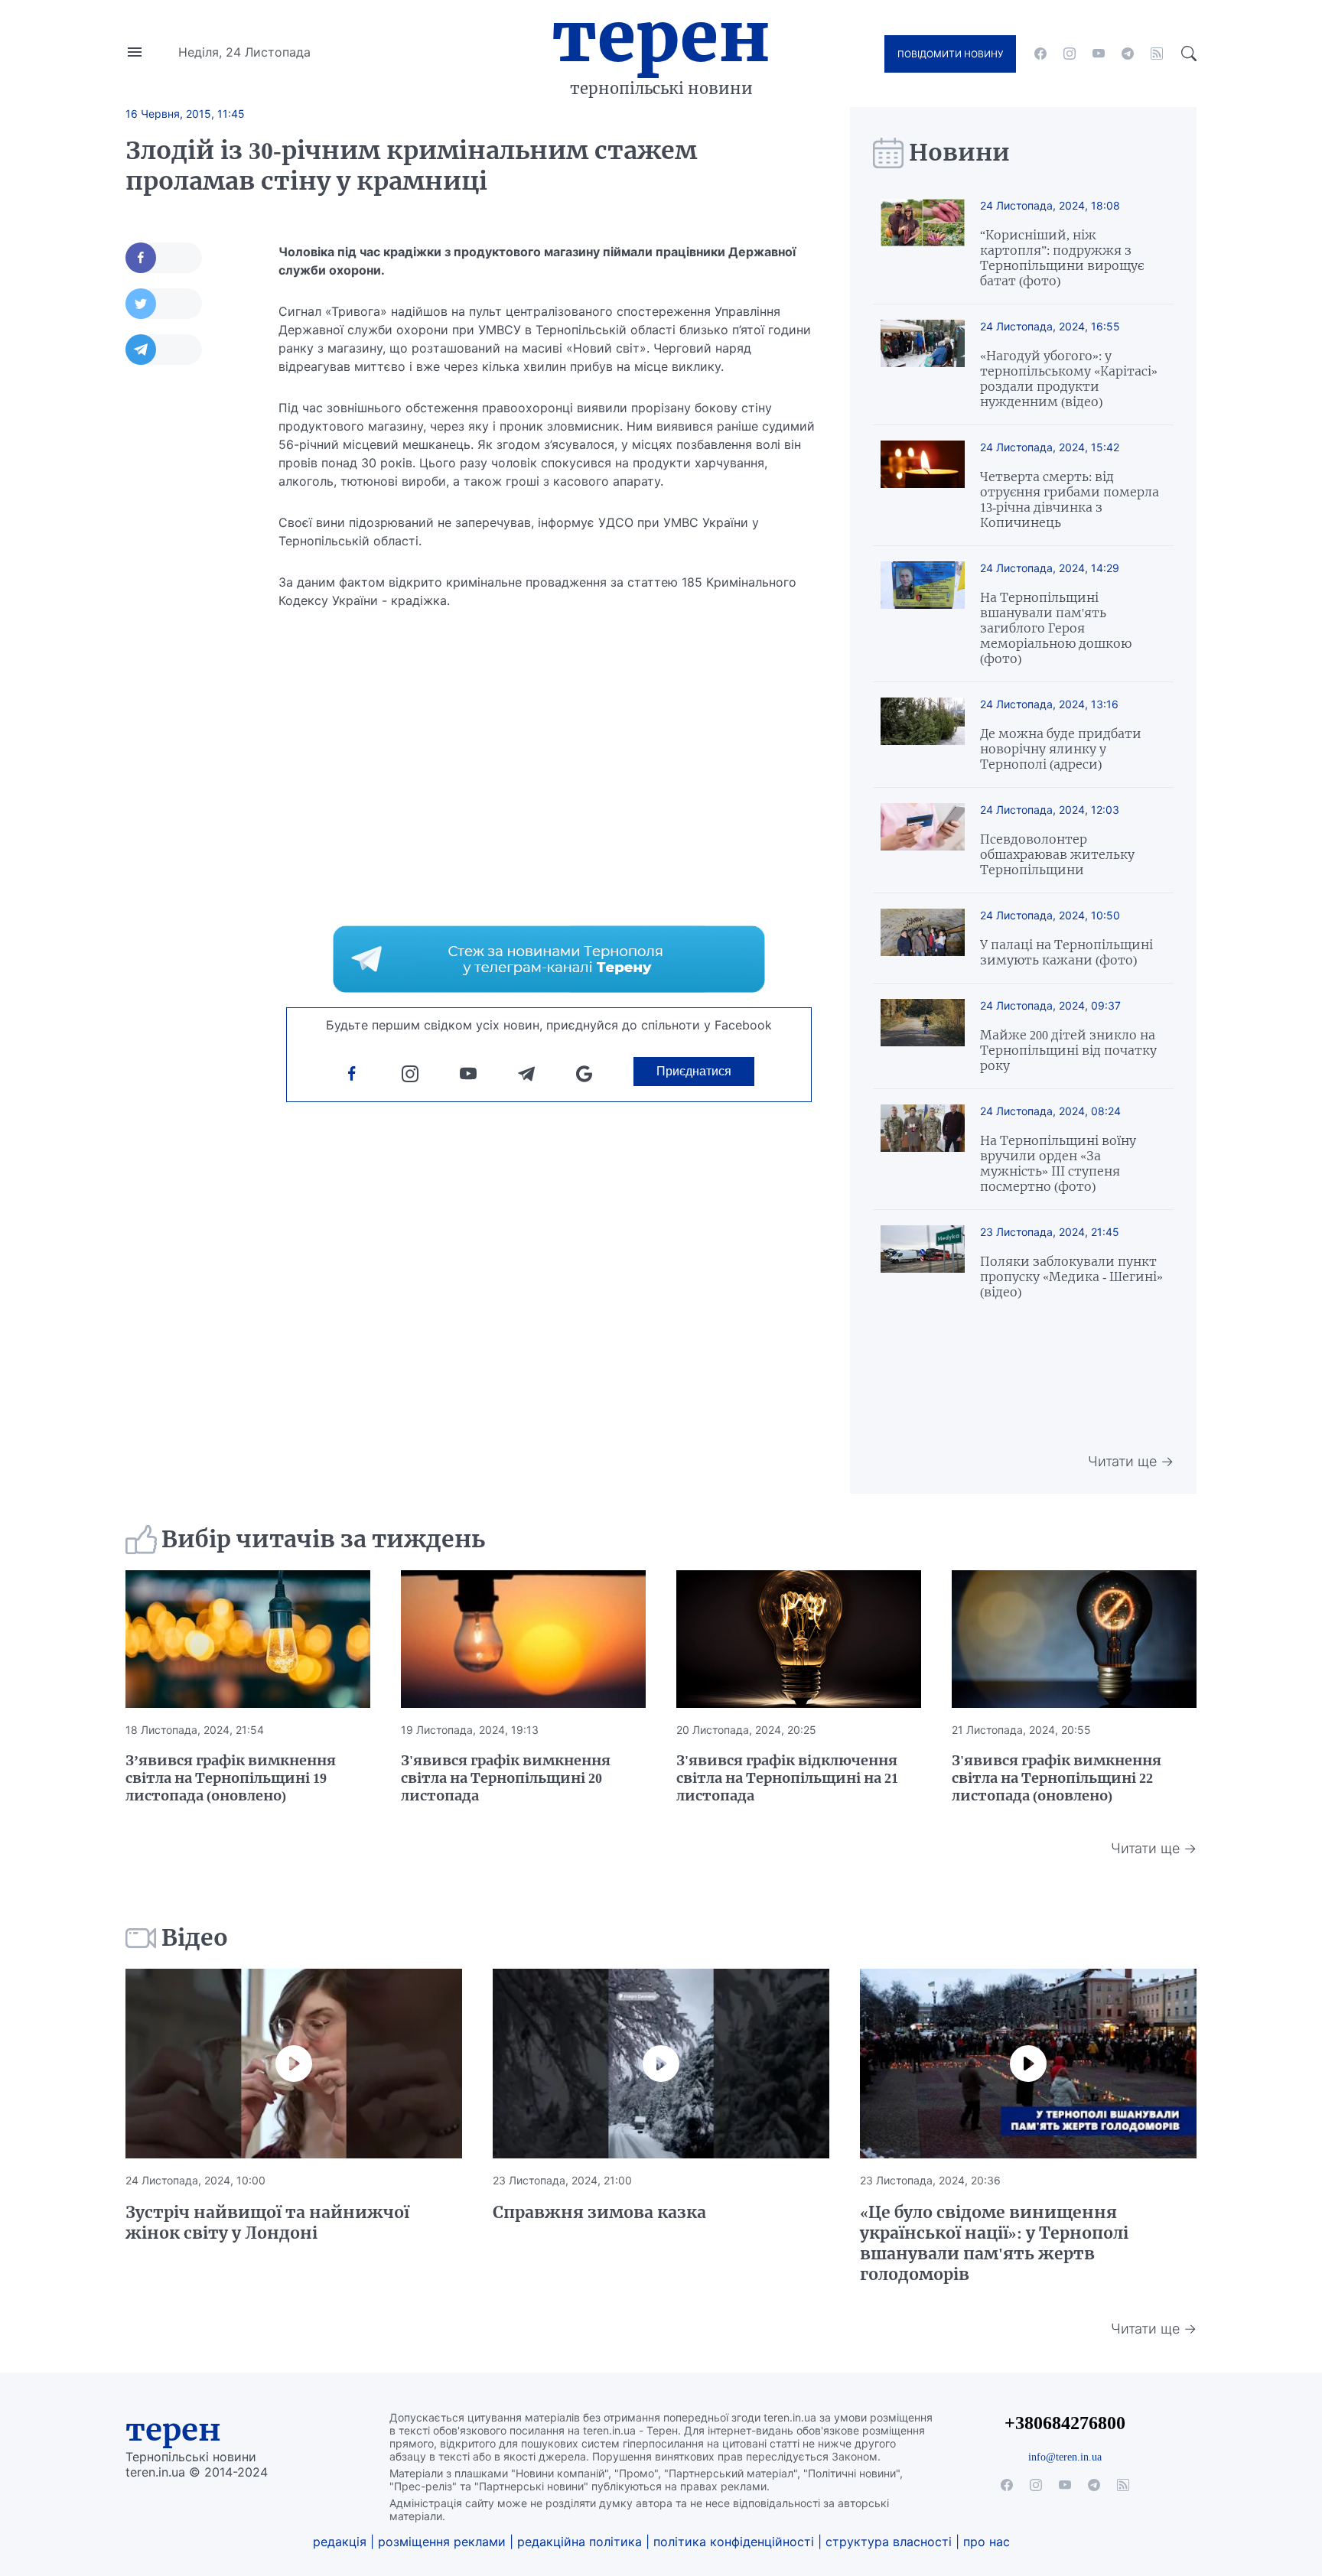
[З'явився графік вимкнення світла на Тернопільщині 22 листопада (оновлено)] (1074, 1639)
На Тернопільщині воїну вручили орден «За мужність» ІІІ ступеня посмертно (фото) (1058, 1163)
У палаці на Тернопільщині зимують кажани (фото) (1066, 952)
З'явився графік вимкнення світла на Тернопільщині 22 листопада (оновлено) (1057, 1778)
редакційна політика (580, 2542)
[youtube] (1099, 54)
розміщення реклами (442, 2542)
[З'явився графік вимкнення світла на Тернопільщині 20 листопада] (523, 1639)
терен (173, 2430)
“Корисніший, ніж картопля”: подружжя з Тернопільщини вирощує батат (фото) (1062, 258)
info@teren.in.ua (1065, 2457)
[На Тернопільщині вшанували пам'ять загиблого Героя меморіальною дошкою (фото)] (923, 614)
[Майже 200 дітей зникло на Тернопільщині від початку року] (923, 1036)
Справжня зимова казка (599, 2212)
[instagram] (1070, 54)
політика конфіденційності (734, 2542)
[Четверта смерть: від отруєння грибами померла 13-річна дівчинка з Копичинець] (923, 485)
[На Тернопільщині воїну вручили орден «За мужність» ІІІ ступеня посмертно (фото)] (923, 1149)
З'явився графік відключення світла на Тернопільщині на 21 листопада (787, 1778)
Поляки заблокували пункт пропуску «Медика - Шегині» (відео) (1071, 1277)
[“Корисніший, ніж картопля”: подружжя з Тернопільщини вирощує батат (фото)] (923, 244)
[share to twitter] (164, 304)
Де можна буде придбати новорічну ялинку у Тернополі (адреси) (1061, 749)
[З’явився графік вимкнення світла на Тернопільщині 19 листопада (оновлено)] (248, 1639)
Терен (661, 37)
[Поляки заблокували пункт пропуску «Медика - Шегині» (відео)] (923, 1262)
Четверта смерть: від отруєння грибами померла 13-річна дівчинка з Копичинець (1070, 499)
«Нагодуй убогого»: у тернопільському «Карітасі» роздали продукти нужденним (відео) (1069, 379)
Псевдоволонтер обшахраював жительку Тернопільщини (1057, 854)
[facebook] (1040, 54)
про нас (987, 2542)
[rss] (1157, 54)
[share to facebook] (164, 258)
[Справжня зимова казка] (661, 2064)
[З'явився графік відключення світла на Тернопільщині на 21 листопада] (799, 1639)
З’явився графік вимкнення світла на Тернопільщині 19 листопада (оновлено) (231, 1778)
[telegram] (1128, 54)
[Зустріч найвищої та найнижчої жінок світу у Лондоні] (294, 2064)
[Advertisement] (187, 610)
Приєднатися (694, 1071)
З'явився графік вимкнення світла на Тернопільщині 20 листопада (506, 1778)
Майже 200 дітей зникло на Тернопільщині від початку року (1068, 1050)
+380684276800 (1065, 2423)
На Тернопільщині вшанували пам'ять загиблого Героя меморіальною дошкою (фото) (1056, 628)
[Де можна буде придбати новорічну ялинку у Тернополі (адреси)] (923, 735)
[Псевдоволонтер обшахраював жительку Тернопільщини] (923, 840)
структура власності (889, 2542)
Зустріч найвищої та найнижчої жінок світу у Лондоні (267, 2223)
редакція (340, 2542)
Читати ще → (1131, 1461)
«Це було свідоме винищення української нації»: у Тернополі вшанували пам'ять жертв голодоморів (994, 2243)
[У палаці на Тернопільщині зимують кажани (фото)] (923, 938)
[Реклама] (549, 959)
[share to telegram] (164, 350)
